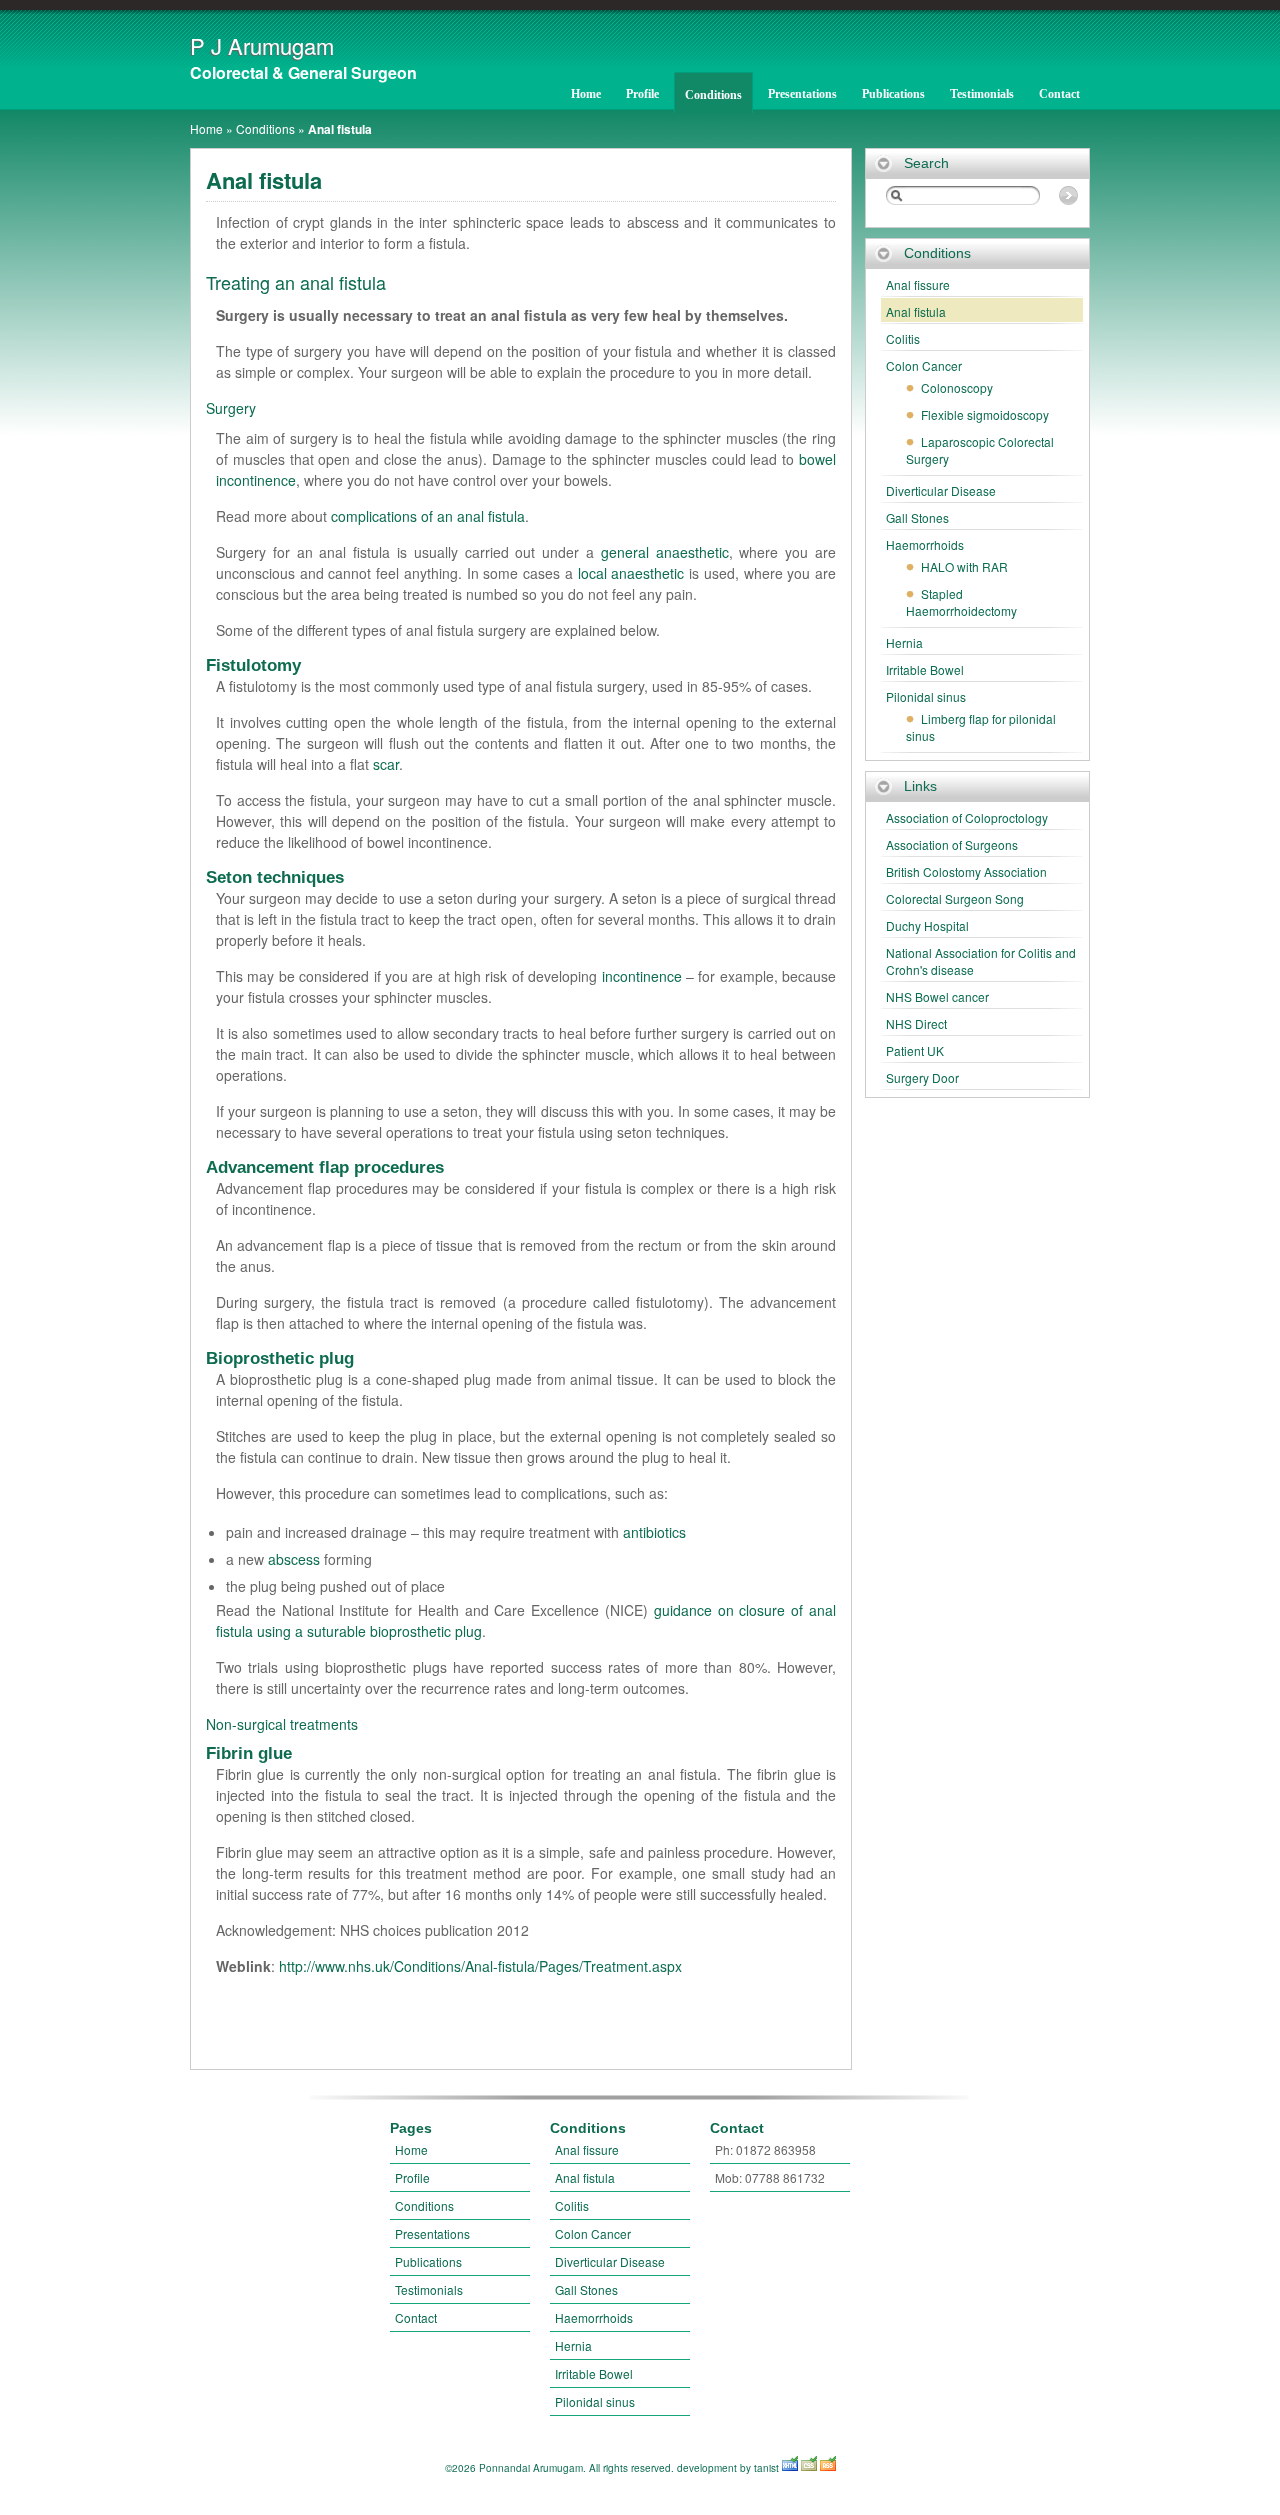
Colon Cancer (924, 365)
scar (386, 764)
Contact (1059, 94)
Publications (893, 94)
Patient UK (915, 1050)
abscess (294, 1559)
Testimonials (982, 94)
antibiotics (654, 1532)
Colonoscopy (957, 387)
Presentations (802, 94)
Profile (642, 94)
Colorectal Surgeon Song (955, 898)
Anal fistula (916, 311)
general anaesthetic (665, 552)
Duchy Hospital (927, 925)
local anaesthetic (631, 573)
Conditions (713, 95)
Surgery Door (922, 1077)
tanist (766, 2468)
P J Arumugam (262, 45)
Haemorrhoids (925, 544)
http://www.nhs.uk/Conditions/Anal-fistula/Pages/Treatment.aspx (480, 1966)
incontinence (642, 976)
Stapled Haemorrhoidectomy (961, 602)
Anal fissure (918, 284)
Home (586, 94)
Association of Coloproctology (967, 817)
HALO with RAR (964, 566)
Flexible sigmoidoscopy (985, 414)
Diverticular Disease (941, 490)
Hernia (904, 642)
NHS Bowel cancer (937, 996)
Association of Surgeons (952, 844)
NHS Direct (916, 1023)
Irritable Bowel (925, 669)
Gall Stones (917, 517)
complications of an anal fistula (428, 516)
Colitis (903, 338)
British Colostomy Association (966, 871)
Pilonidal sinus (926, 696)
